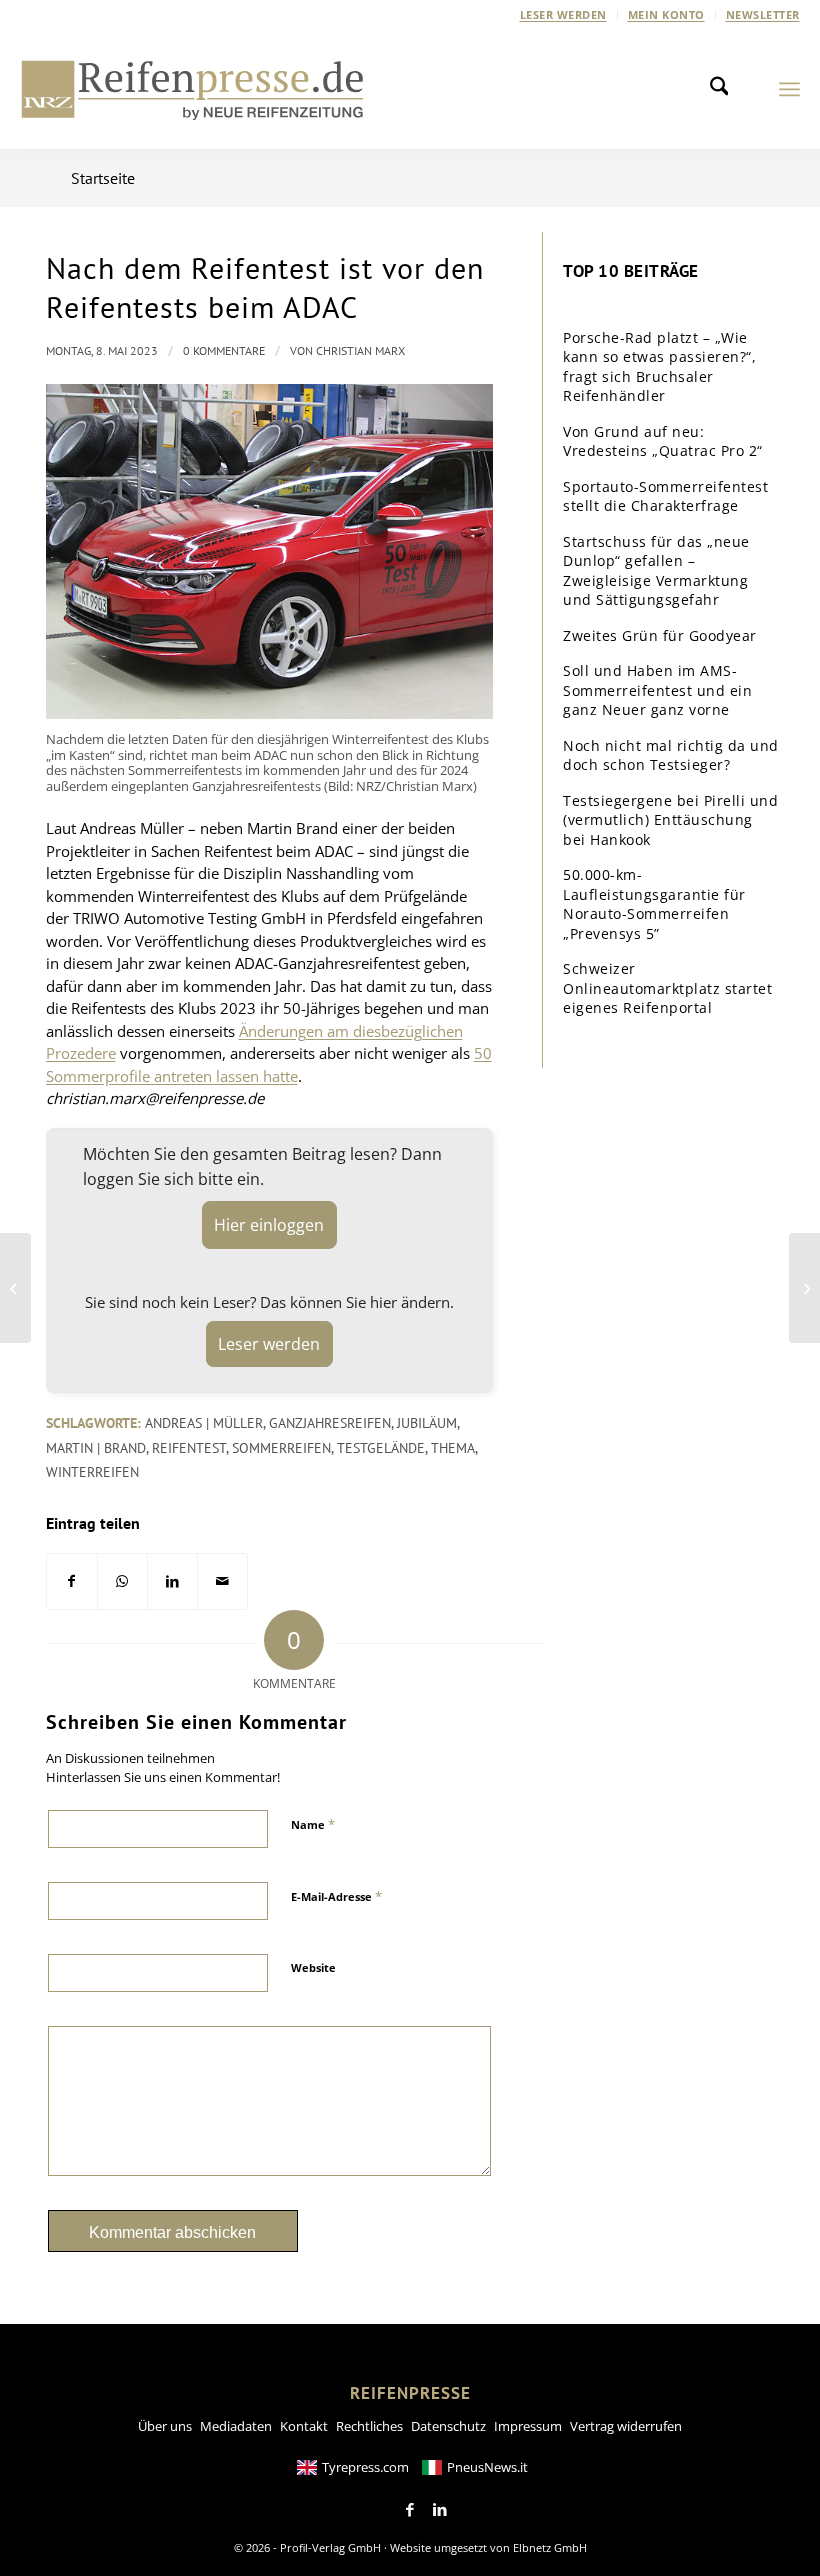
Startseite (103, 178)
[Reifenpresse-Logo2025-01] (193, 89)
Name (313, 1824)
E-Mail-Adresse (336, 1896)
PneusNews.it (487, 2467)
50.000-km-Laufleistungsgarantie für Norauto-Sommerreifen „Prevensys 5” (654, 904)
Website (313, 1967)
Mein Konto (666, 14)
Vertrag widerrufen (626, 2426)
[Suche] (725, 89)
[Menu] (789, 89)
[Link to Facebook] (410, 2510)
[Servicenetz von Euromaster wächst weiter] (15, 1288)
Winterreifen (92, 1472)
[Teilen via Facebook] (72, 1581)
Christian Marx (360, 350)
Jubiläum (427, 1423)
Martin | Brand (96, 1448)
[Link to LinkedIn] (440, 2510)
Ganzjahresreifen (330, 1423)
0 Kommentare (224, 350)
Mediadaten (236, 2426)
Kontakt (304, 2426)
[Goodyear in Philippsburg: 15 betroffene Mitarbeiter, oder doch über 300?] (804, 1288)
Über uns (165, 2426)
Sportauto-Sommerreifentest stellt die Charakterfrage (665, 496)
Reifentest (189, 1448)
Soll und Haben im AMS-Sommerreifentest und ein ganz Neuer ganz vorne (657, 690)
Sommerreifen (281, 1448)
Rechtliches (369, 2426)
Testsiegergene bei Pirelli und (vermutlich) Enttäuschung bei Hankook (670, 820)
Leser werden (563, 14)
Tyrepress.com (365, 2467)
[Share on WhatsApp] (122, 1581)
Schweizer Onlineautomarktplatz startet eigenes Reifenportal (667, 988)
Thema (453, 1448)
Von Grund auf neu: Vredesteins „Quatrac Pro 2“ (663, 441)
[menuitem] (564, 15)
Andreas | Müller (204, 1423)
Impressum (528, 2426)
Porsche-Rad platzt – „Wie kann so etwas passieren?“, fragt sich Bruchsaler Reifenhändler (659, 367)
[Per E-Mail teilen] (222, 1581)
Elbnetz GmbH (550, 2547)
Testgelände (381, 1448)
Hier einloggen (269, 1225)
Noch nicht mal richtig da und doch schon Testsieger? (671, 755)
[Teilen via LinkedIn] (172, 1581)
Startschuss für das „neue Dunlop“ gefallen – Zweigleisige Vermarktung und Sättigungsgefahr (656, 571)
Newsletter (763, 14)
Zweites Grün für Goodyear (660, 635)
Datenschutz (448, 2426)
